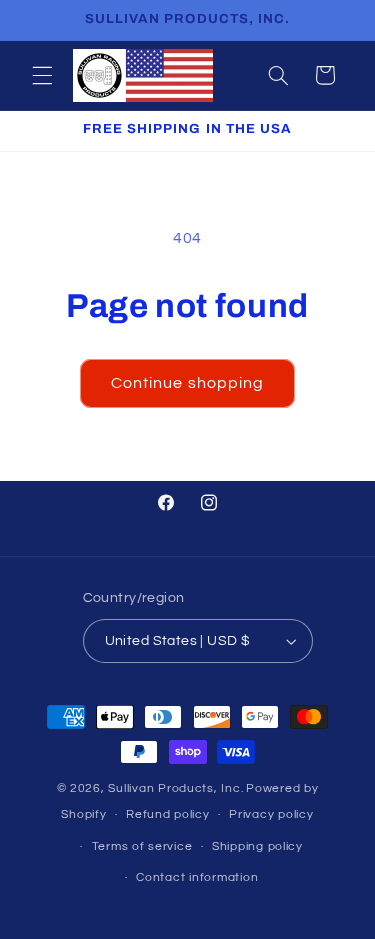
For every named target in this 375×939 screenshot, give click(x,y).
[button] (42, 75)
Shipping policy (257, 846)
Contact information (197, 877)
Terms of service (142, 846)
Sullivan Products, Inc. (175, 788)
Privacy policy (271, 814)
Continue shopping (187, 383)
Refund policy (168, 814)
